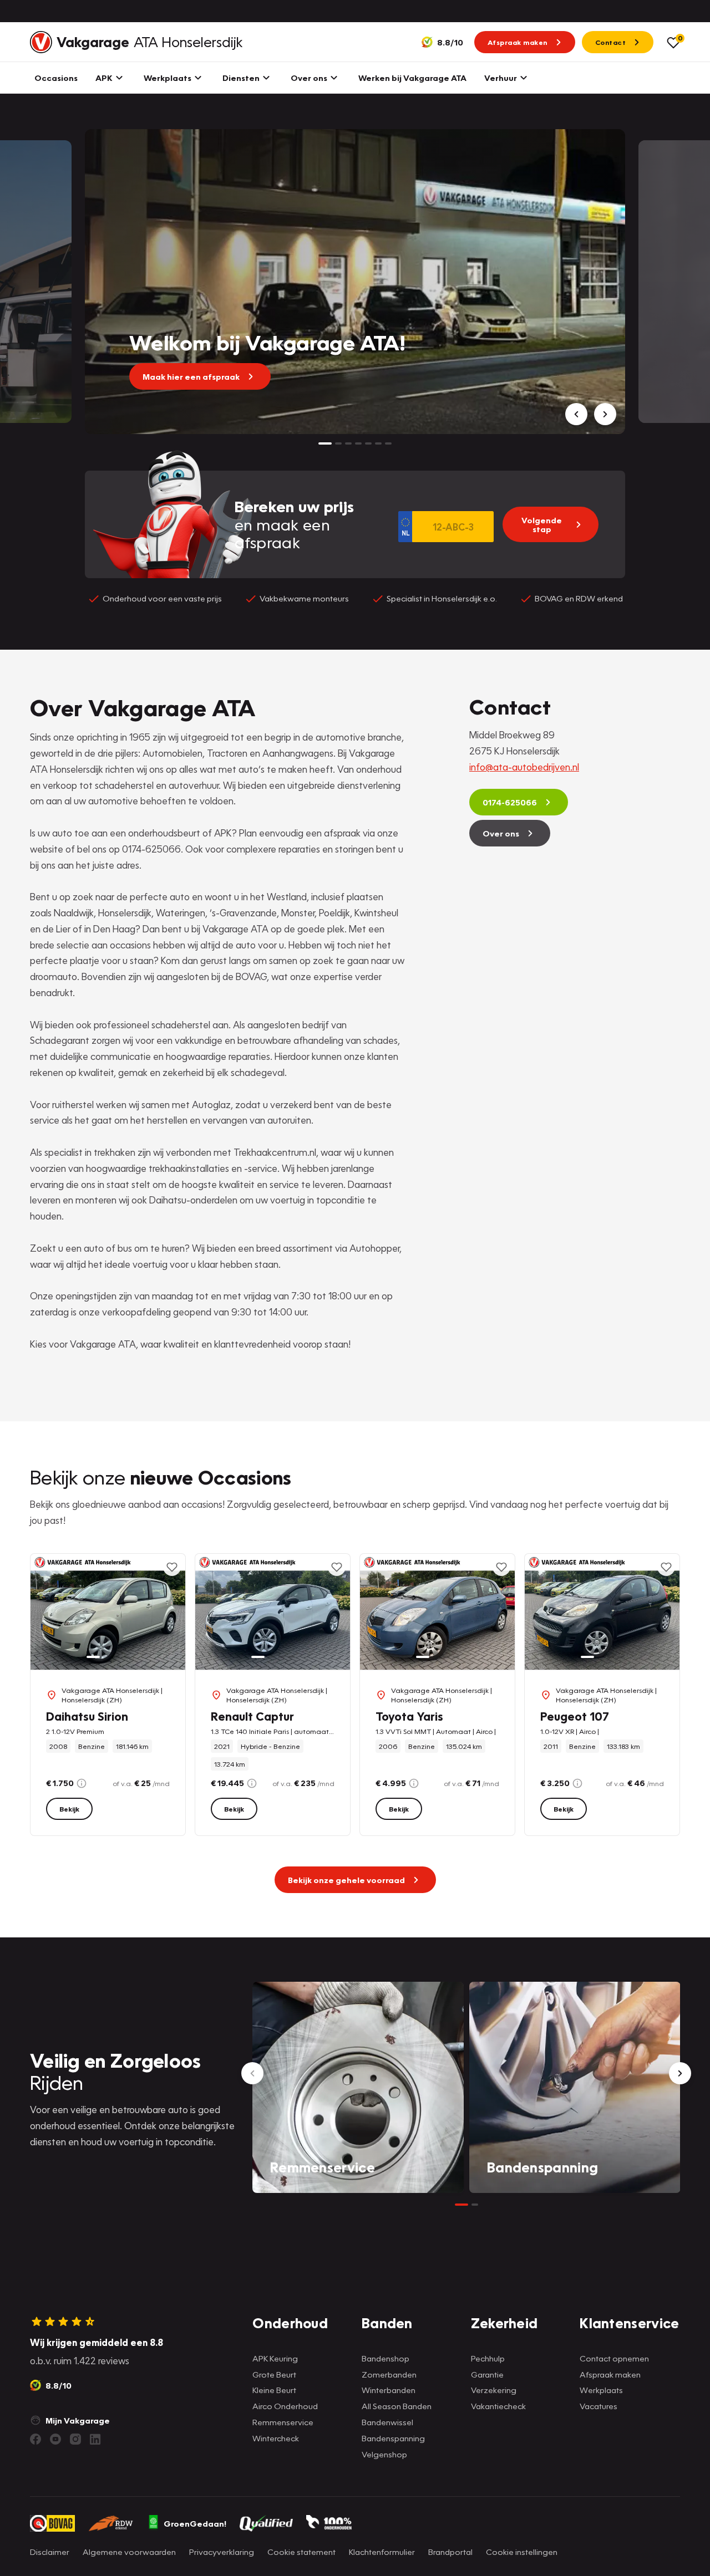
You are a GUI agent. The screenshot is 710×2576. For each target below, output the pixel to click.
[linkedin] (95, 2439)
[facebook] (35, 2439)
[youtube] (55, 2439)
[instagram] (75, 2439)
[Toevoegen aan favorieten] (172, 1567)
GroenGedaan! (195, 2523)
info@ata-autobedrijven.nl (524, 767)
